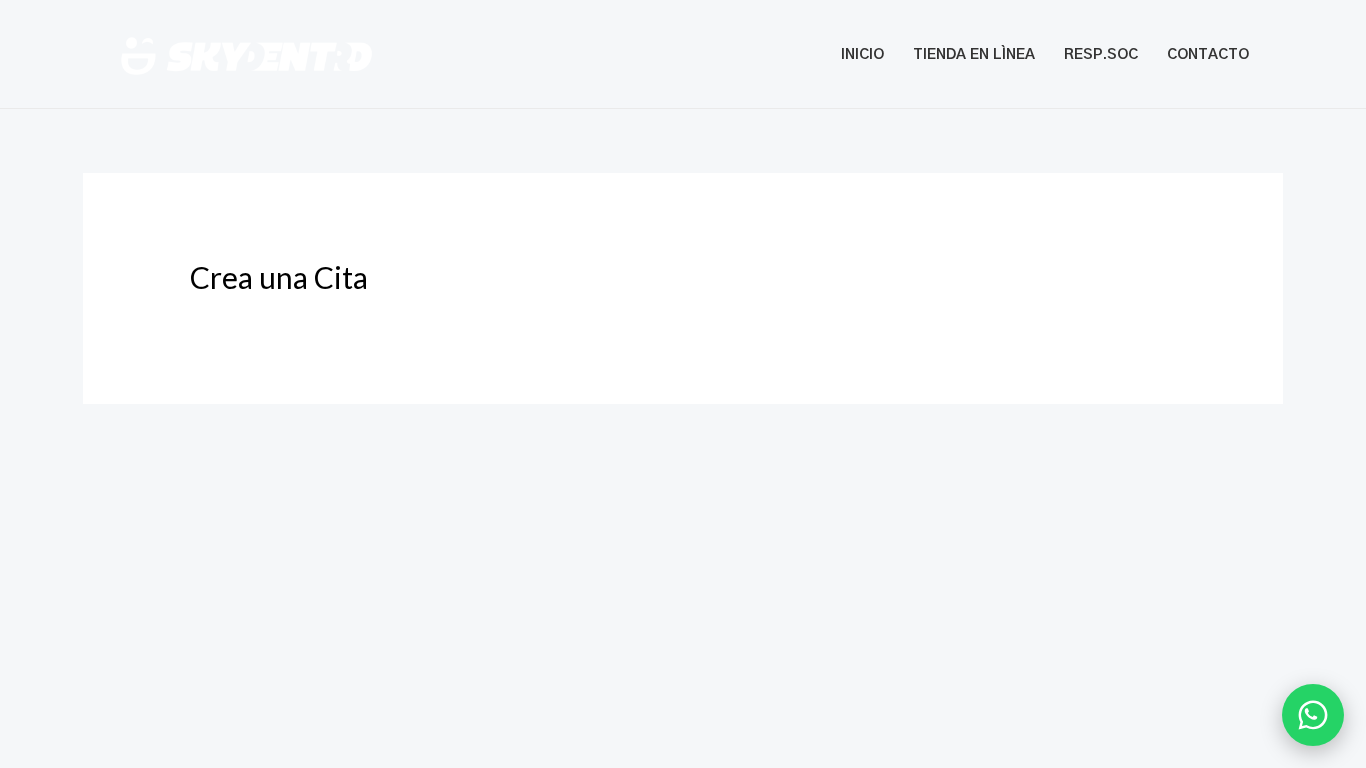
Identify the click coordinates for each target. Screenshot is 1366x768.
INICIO (862, 55)
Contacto (1208, 55)
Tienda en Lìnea (974, 55)
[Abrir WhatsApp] (1313, 715)
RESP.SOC (1101, 55)
